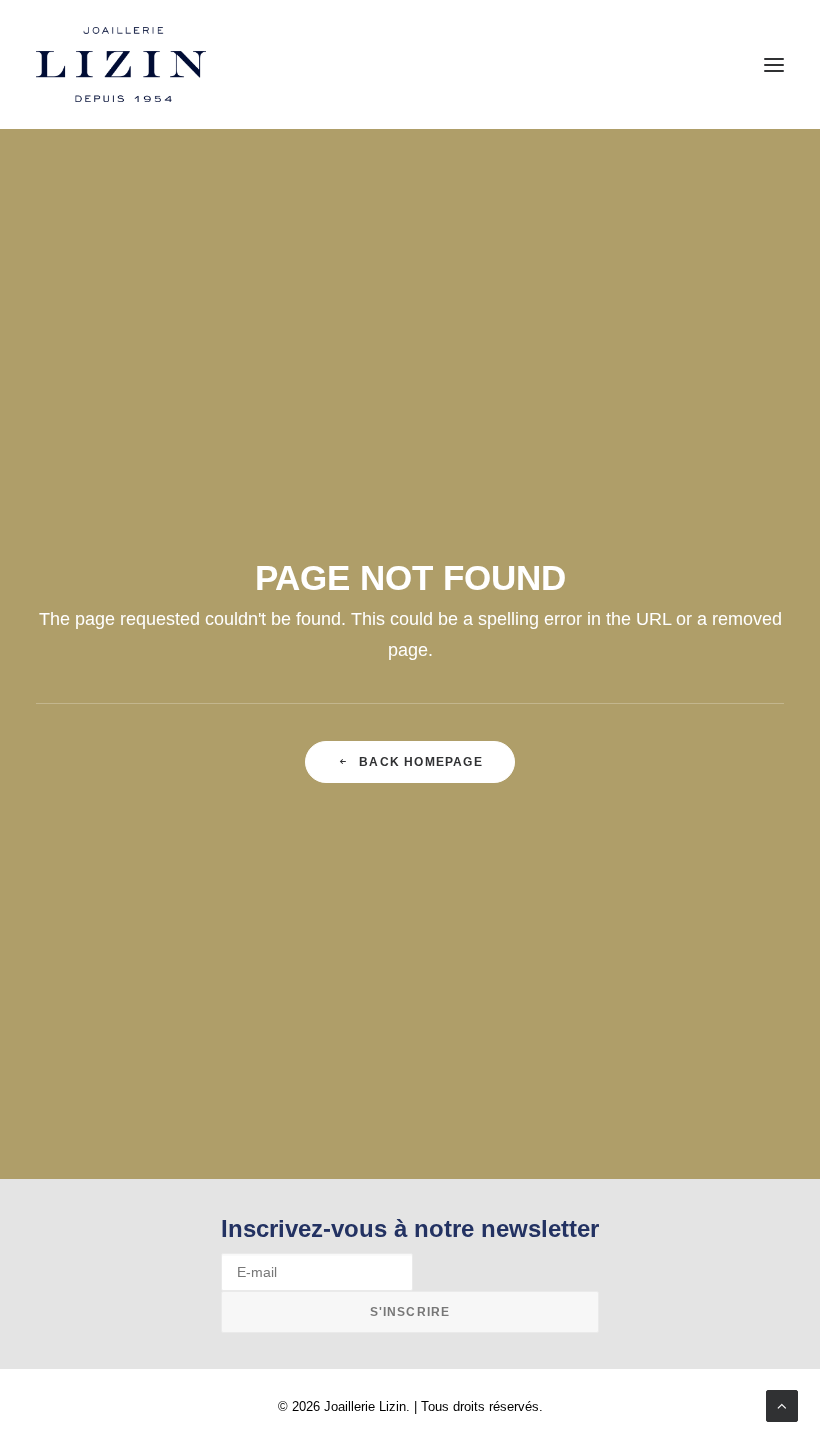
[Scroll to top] (782, 1404)
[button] (774, 64)
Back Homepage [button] (421, 762)
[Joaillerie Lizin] (121, 64)
